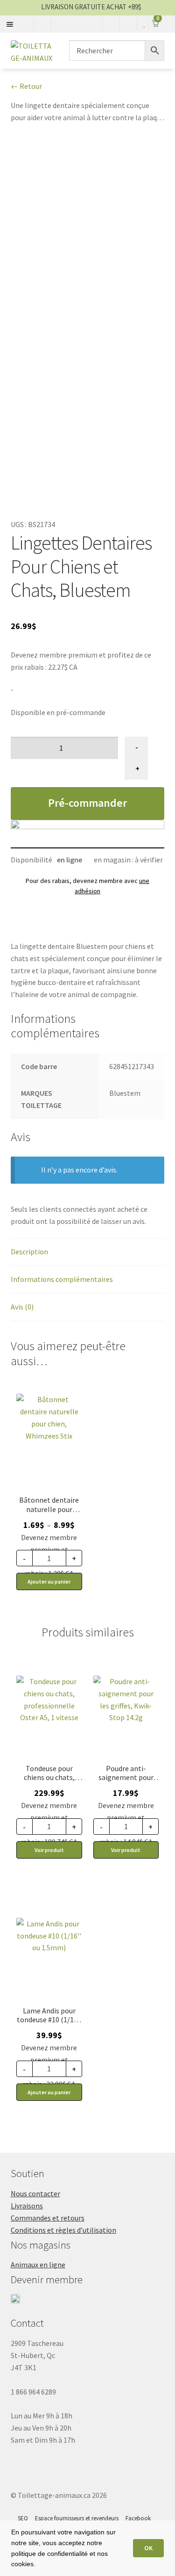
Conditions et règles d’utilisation (63, 2230)
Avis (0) (22, 1307)
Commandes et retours (48, 2218)
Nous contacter (35, 2193)
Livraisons (27, 2206)
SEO (23, 2518)
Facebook (138, 2518)
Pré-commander (87, 803)
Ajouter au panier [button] (49, 2092)
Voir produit (49, 1850)
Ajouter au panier (49, 1581)
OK (148, 2548)
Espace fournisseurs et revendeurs (77, 2518)
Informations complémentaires (62, 1279)
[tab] (88, 1252)
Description (29, 1252)
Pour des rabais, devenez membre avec (87, 886)
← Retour (26, 86)
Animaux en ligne (38, 2265)
